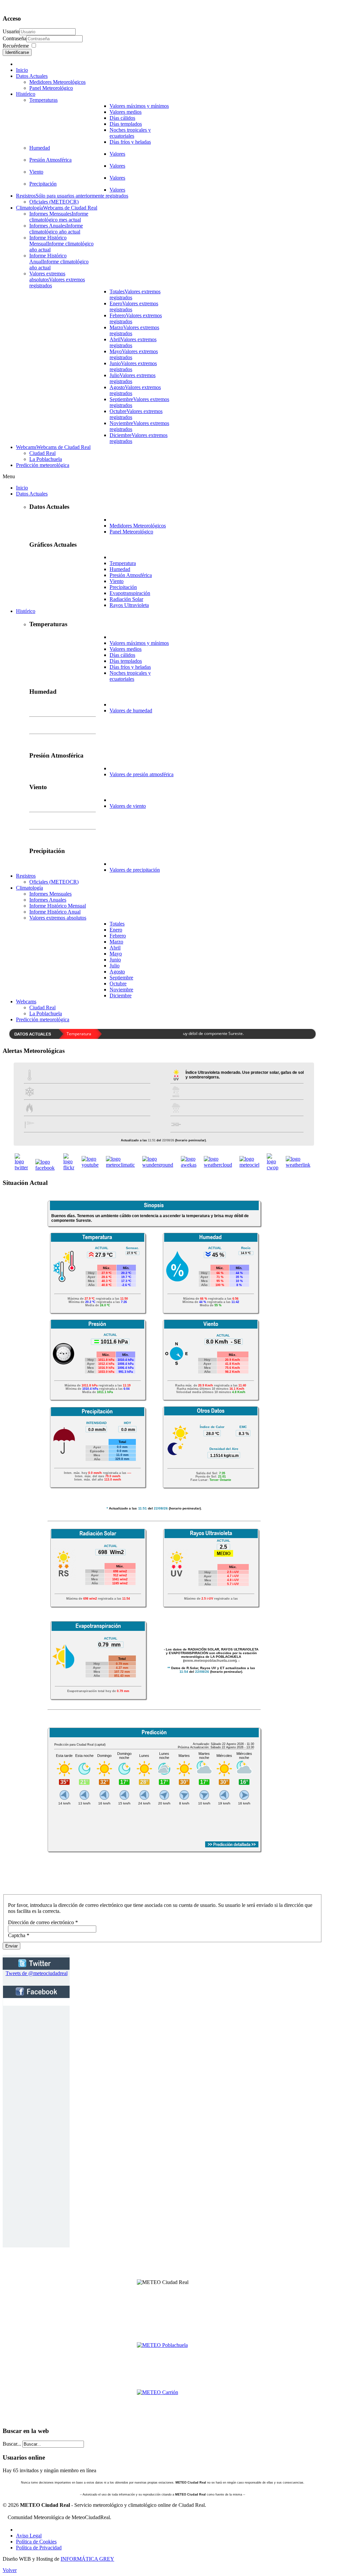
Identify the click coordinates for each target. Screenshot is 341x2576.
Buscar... (12, 2444)
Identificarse (17, 52)
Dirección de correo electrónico (43, 1922)
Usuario (11, 31)
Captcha (19, 1935)
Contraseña (14, 38)
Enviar (11, 1946)
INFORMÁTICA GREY (87, 2559)
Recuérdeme (16, 46)
